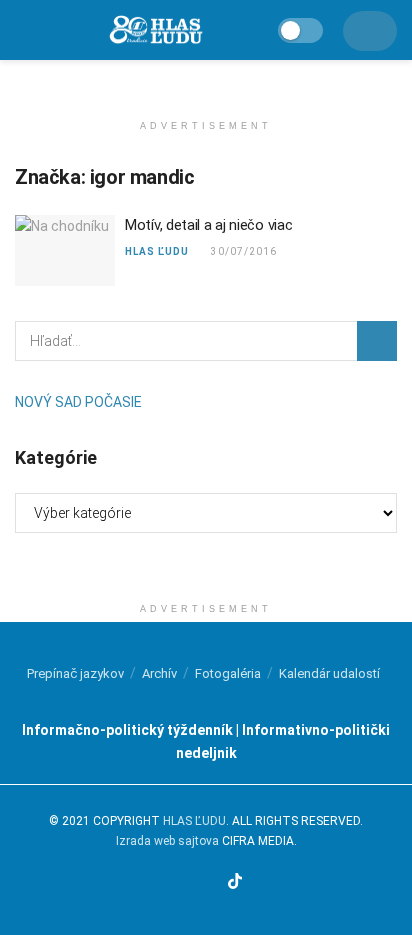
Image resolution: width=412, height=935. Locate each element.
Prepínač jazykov (75, 673)
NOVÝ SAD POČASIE (78, 402)
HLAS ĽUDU (157, 251)
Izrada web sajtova (167, 841)
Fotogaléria (228, 673)
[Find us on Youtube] (211, 883)
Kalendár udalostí (329, 673)
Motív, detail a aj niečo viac (208, 225)
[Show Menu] (23, 30)
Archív (159, 673)
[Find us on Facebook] (165, 883)
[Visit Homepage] (155, 30)
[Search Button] (377, 341)
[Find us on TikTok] (235, 882)
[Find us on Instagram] (188, 883)
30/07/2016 (242, 251)
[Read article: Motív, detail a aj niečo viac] (65, 251)
